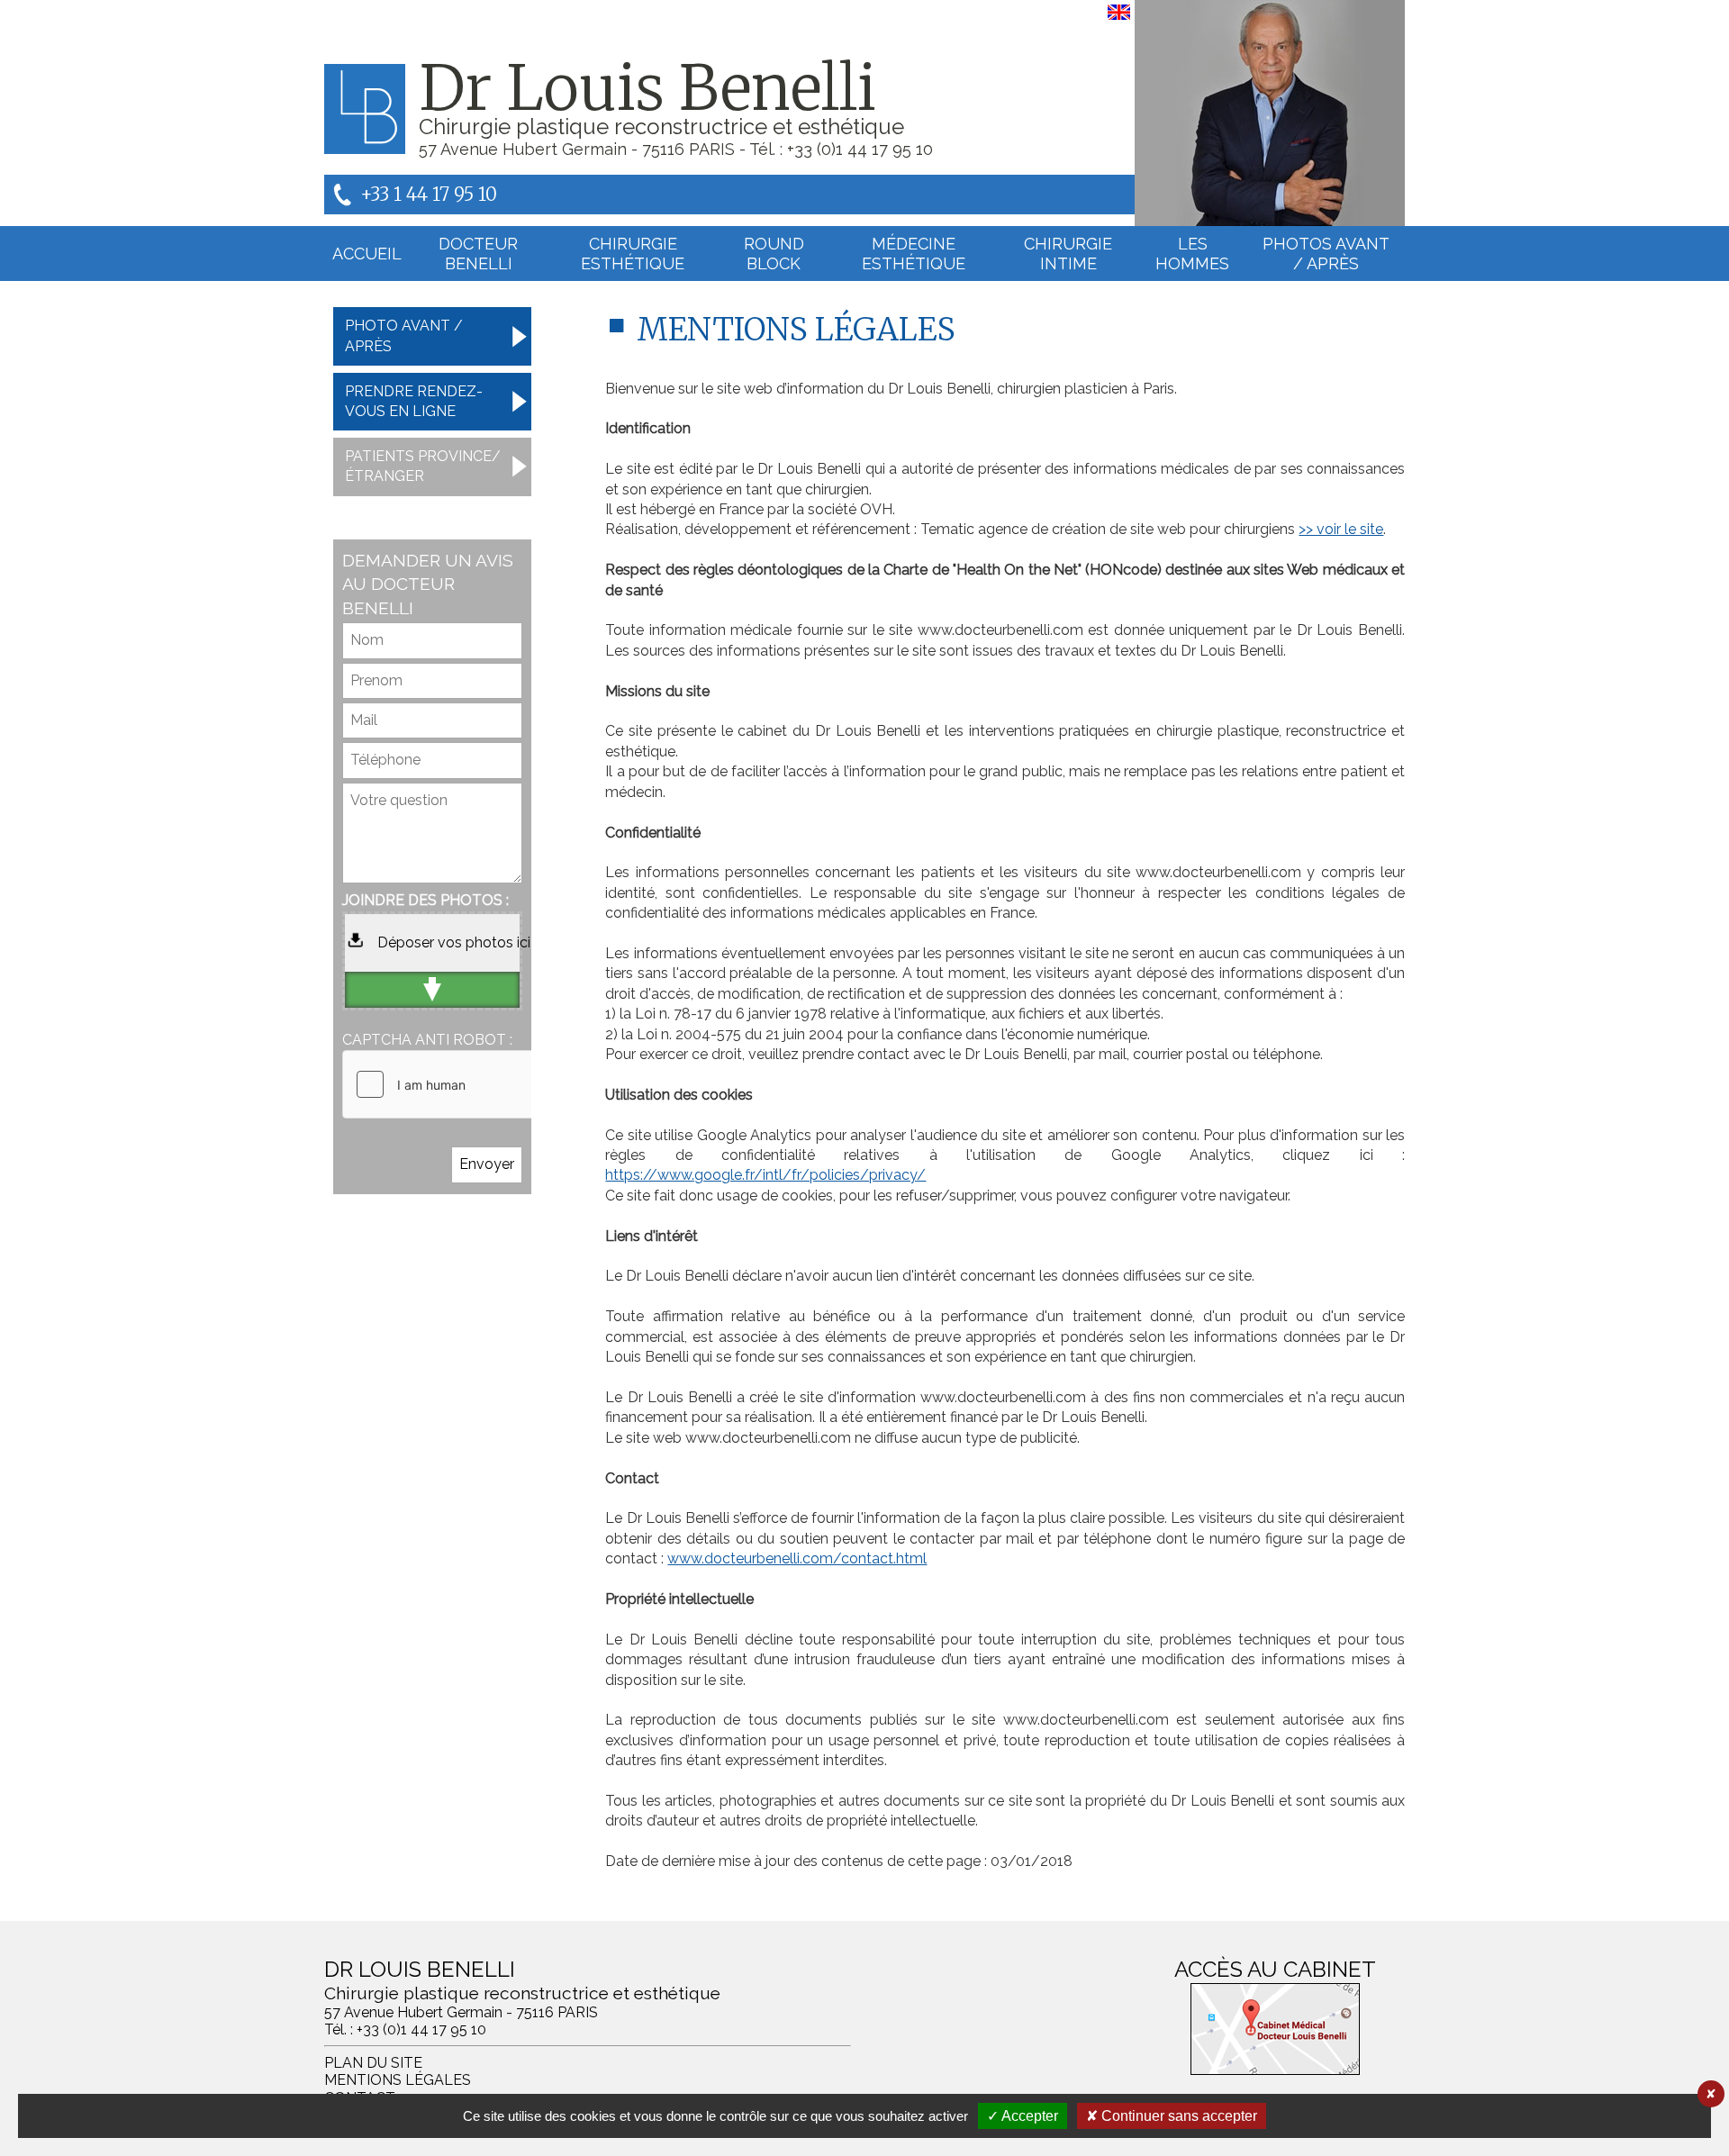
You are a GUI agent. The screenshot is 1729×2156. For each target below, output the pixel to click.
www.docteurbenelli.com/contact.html (797, 1558)
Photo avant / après (404, 335)
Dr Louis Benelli (647, 88)
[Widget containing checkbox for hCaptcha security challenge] (478, 1084)
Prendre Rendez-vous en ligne (414, 401)
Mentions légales (398, 2080)
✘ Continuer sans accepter (1172, 2116)
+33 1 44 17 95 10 (429, 194)
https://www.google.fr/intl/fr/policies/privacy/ (765, 1175)
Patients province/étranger (423, 466)
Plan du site (373, 2063)
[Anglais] (1119, 19)
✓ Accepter (1023, 2116)
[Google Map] (1275, 2029)
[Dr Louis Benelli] (1270, 113)
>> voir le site (1341, 529)
